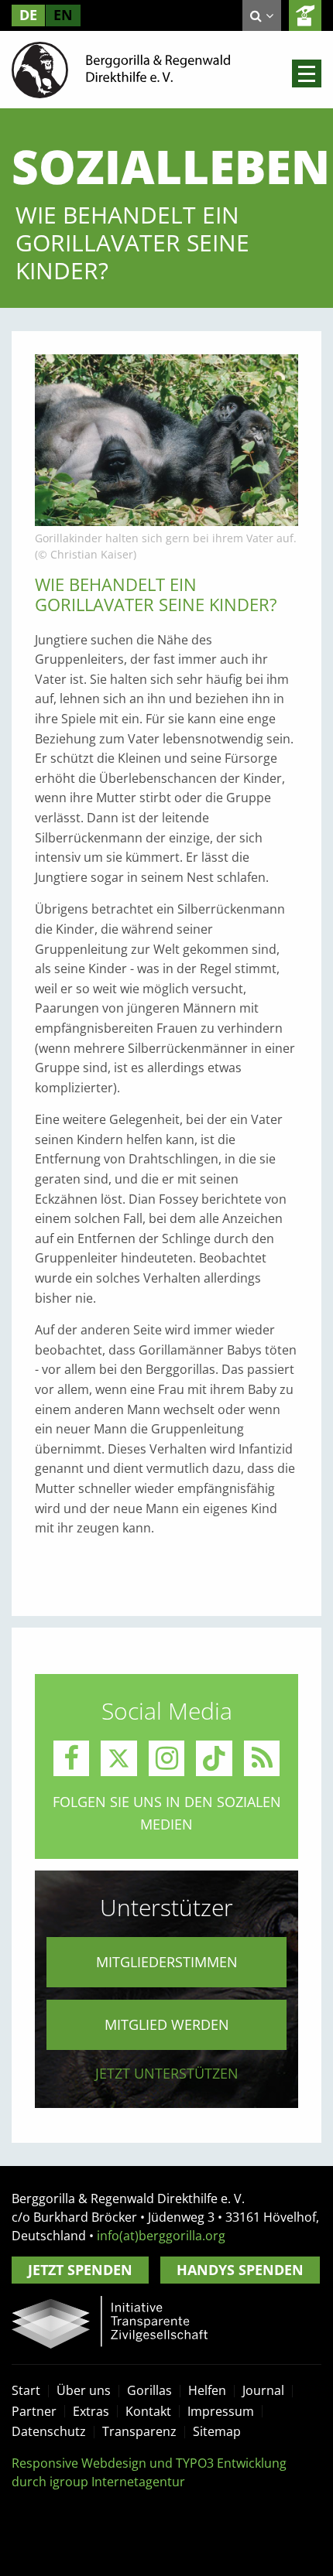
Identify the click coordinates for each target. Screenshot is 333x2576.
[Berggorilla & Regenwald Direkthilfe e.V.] (121, 69)
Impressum (221, 2411)
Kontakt (148, 2411)
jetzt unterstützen (167, 2073)
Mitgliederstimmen (167, 1962)
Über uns (84, 2390)
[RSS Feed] (262, 1759)
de (28, 15)
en (63, 15)
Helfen (207, 2390)
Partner (34, 2411)
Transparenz (139, 2431)
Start (26, 2390)
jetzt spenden (305, 15)
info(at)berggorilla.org (161, 2236)
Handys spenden (240, 2270)
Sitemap (217, 2431)
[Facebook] (72, 1759)
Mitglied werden (167, 2024)
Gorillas (149, 2390)
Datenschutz (49, 2431)
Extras (91, 2411)
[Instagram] (167, 1759)
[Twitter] (119, 1759)
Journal (263, 2390)
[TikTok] (214, 1759)
